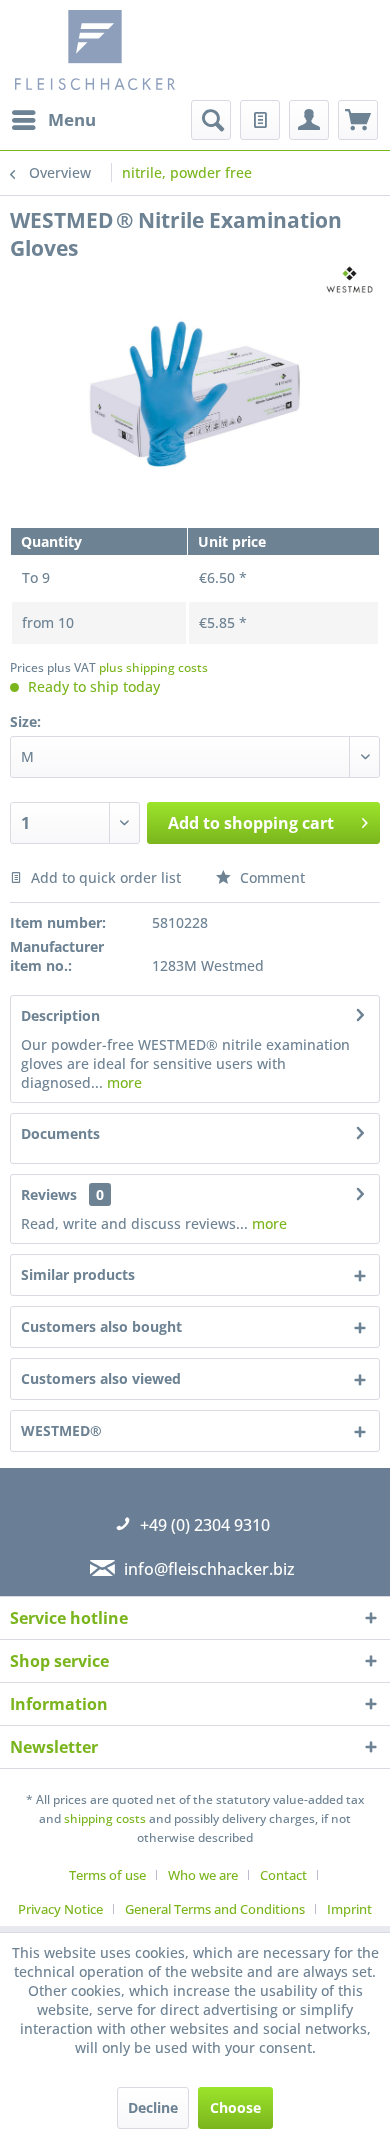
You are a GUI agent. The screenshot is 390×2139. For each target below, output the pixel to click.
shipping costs (105, 1818)
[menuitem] (53, 120)
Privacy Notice (60, 1909)
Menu (72, 119)
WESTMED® (61, 1430)
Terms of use (107, 1875)
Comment (270, 877)
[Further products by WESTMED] (349, 279)
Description (60, 1015)
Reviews (49, 1194)
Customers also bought (101, 1326)
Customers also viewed (101, 1378)
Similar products (78, 1274)
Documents (60, 1133)
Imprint (349, 1909)
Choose (235, 2107)
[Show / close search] (211, 120)
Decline (153, 2107)
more (122, 1082)
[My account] (309, 120)
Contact (283, 1875)
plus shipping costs (153, 667)
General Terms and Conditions (215, 1909)
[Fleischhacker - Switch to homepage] (107, 50)
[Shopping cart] (358, 120)
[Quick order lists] (260, 120)
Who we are (203, 1875)
